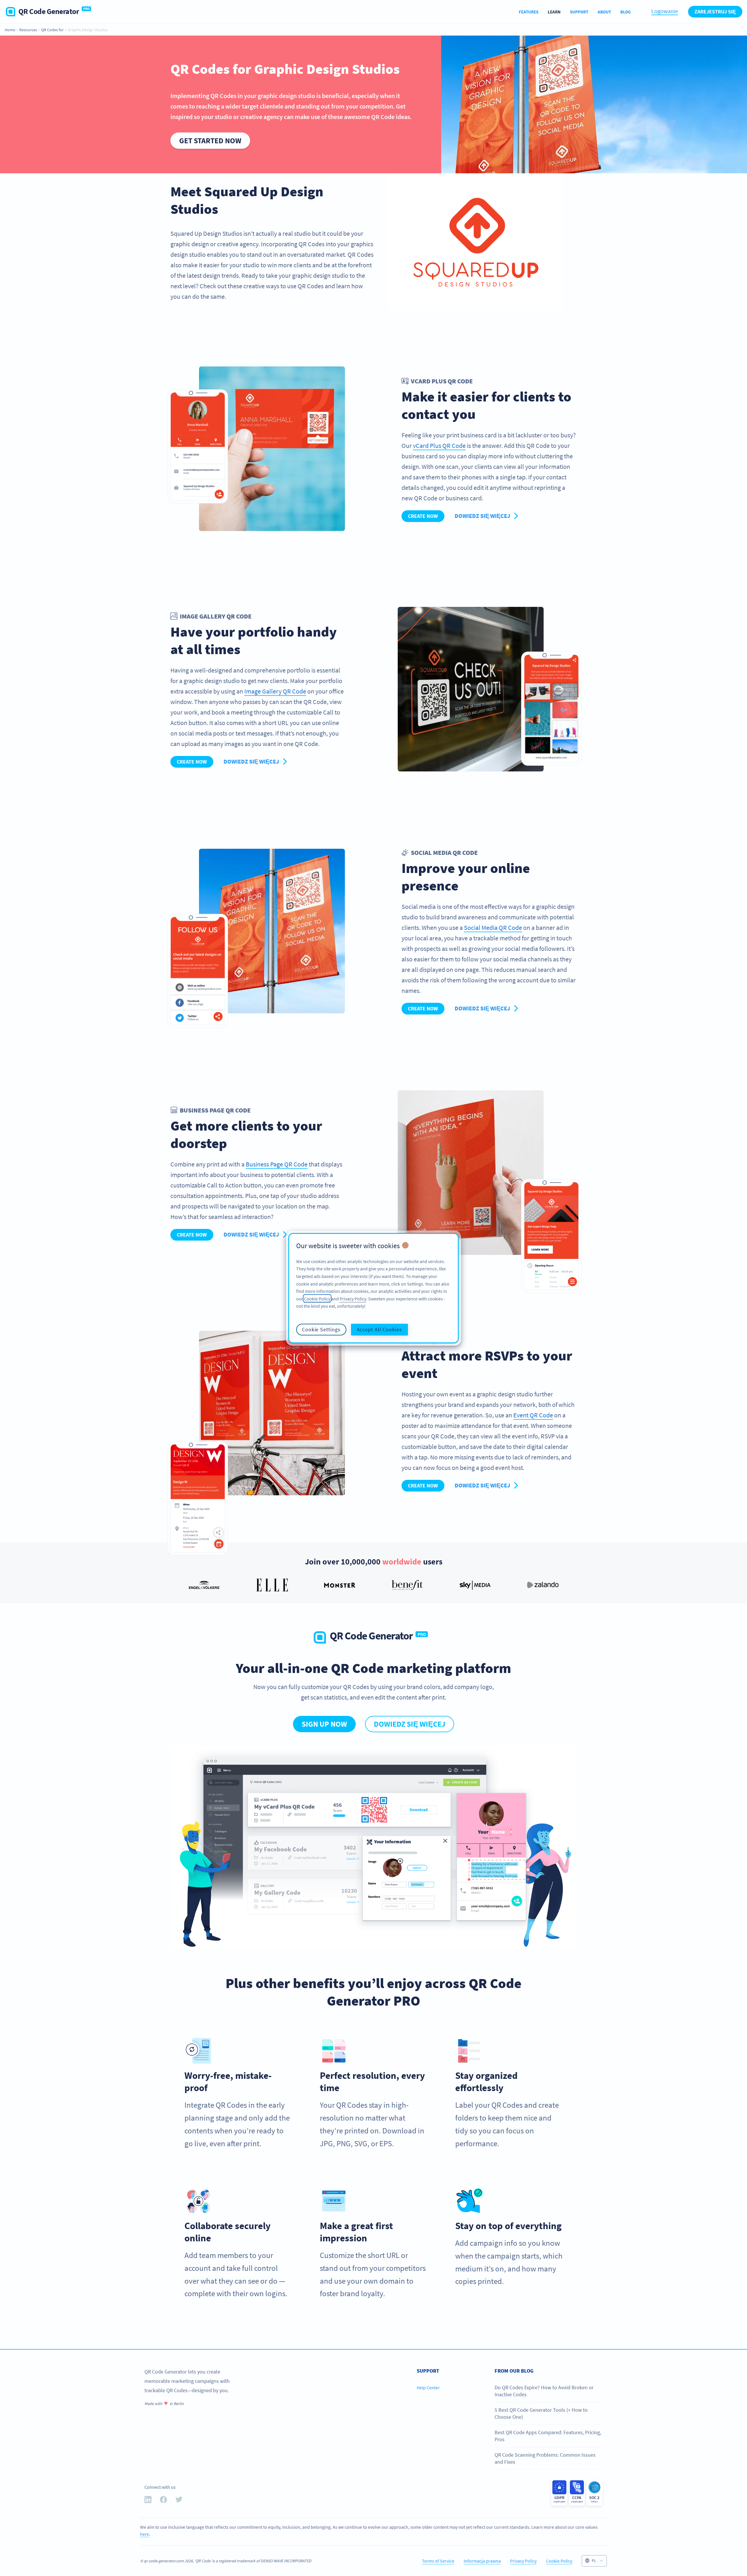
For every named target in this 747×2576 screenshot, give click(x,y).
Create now (423, 516)
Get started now (210, 140)
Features (529, 12)
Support (579, 12)
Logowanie (665, 11)
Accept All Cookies (379, 1329)
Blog (626, 12)
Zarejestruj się (715, 12)
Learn (554, 12)
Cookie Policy (559, 2561)
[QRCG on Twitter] (179, 2501)
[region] (373, 1288)
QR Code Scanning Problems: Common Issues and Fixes (545, 2458)
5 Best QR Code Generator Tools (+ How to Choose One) (541, 2413)
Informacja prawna (482, 2561)
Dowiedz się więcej (483, 516)
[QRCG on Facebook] (163, 2501)
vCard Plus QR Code (439, 446)
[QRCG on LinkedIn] (148, 2501)
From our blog (514, 2371)
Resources (28, 30)
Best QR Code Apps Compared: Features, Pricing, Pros (548, 2436)
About (604, 12)
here (145, 2534)
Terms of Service (438, 2561)
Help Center (428, 2388)
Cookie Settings (321, 1329)
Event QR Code (533, 1415)
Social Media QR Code (493, 928)
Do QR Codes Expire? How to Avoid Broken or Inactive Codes (544, 2391)
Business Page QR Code (277, 1164)
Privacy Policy (523, 2561)
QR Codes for (52, 30)
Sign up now (324, 1724)
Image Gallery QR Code (275, 691)
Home (10, 30)
